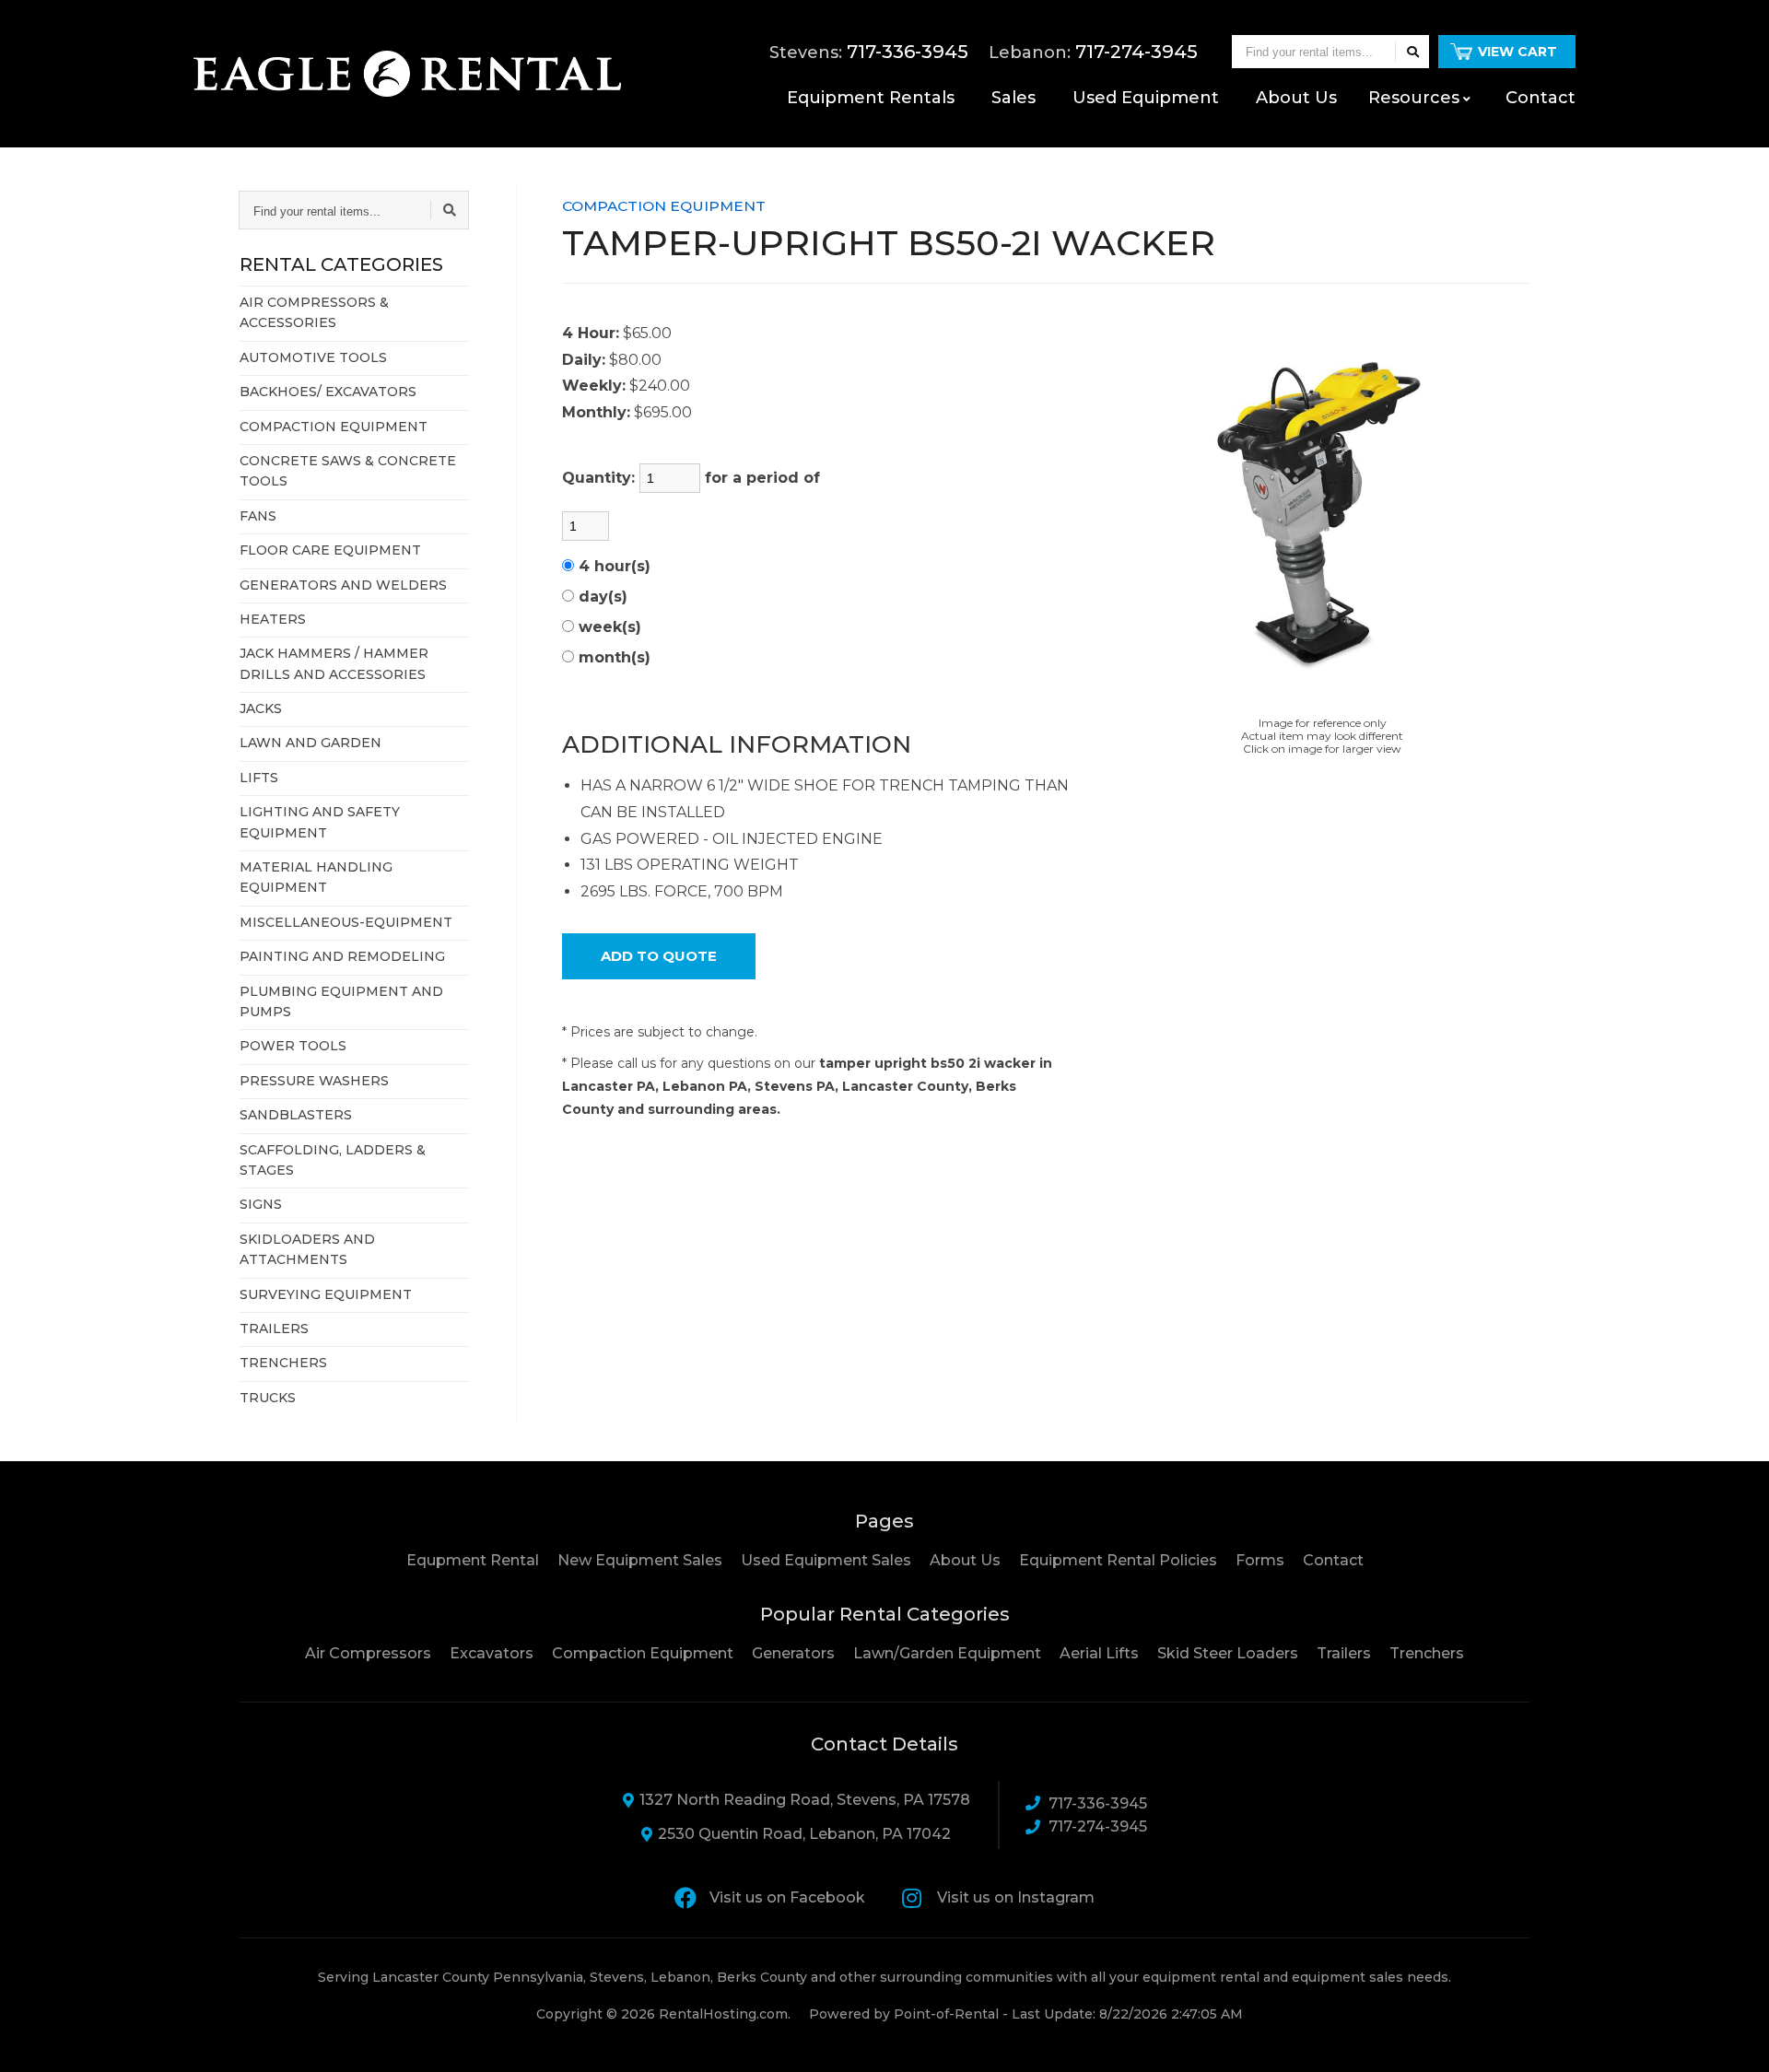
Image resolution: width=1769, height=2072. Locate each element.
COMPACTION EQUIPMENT (334, 427)
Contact (1541, 98)
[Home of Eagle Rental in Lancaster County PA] (407, 74)
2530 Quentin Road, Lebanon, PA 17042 (804, 1834)
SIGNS (261, 1204)
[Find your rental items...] (1412, 52)
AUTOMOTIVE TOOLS (313, 357)
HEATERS (273, 619)
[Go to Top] (1734, 2039)
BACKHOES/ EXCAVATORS (328, 392)
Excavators (492, 1653)
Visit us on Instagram (1016, 1897)
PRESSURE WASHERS (314, 1081)
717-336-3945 (1098, 1803)
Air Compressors (368, 1653)
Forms (1260, 1560)
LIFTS (259, 778)
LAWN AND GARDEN (310, 743)
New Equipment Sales (640, 1560)
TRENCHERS (283, 1363)
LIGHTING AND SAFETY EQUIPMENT (320, 822)
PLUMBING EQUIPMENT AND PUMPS (341, 1001)
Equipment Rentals (871, 98)
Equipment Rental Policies (1118, 1560)
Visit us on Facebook (787, 1897)
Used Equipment (1146, 98)
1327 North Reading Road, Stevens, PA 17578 (805, 1800)
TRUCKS (268, 1398)
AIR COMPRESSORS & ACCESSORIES (314, 312)
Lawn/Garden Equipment (947, 1653)
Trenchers (1427, 1653)
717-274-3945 (1098, 1826)
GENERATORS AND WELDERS (343, 585)
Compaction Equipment (643, 1653)
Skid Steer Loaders (1228, 1653)
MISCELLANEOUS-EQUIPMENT (346, 922)
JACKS (261, 708)
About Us (965, 1560)
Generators (793, 1653)
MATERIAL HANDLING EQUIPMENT (316, 877)
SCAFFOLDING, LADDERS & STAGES (333, 1160)
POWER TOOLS (293, 1046)
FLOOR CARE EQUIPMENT (330, 550)
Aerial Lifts (1099, 1653)
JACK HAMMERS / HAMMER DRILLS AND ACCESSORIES (334, 663)
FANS (258, 516)
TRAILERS (274, 1329)
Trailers (1344, 1653)
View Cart (1517, 52)
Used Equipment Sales (826, 1560)
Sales (1013, 98)
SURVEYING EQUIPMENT (326, 1294)
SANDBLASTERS (296, 1115)
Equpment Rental (473, 1560)
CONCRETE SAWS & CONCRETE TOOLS (348, 471)
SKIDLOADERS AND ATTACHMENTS (307, 1249)
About (1296, 98)
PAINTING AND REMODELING (342, 956)
